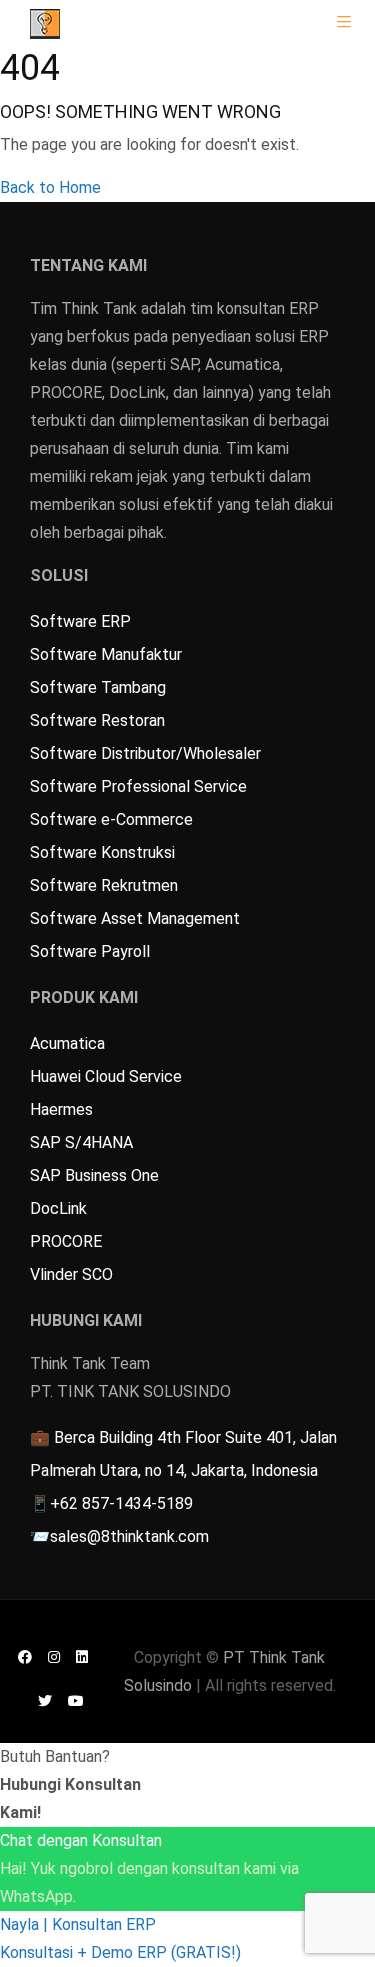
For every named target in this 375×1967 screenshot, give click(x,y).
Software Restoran (97, 720)
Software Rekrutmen (104, 885)
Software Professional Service (138, 786)
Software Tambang (98, 687)
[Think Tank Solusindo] (45, 22)
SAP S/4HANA (81, 1142)
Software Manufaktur (106, 654)
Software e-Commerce (111, 819)
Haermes (61, 1109)
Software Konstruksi (102, 852)
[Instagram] (54, 1656)
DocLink (58, 1208)
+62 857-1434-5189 (121, 1503)
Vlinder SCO (71, 1274)
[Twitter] (45, 1700)
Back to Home (50, 187)
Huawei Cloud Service (106, 1076)
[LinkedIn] (82, 1656)
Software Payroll (90, 951)
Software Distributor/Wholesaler (145, 753)
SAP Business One (94, 1175)
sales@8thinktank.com (129, 1536)
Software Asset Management (135, 918)
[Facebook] (25, 1656)
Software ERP (80, 621)
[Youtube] (76, 1700)
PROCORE (66, 1241)
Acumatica (67, 1043)
